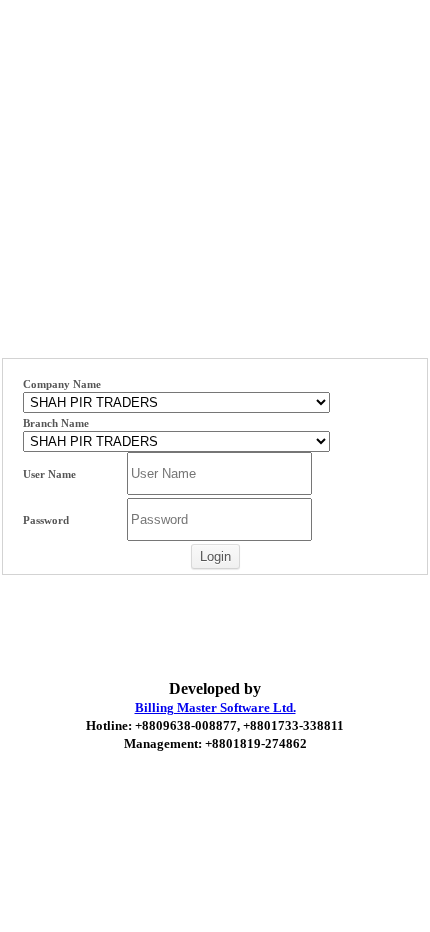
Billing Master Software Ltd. (215, 707)
